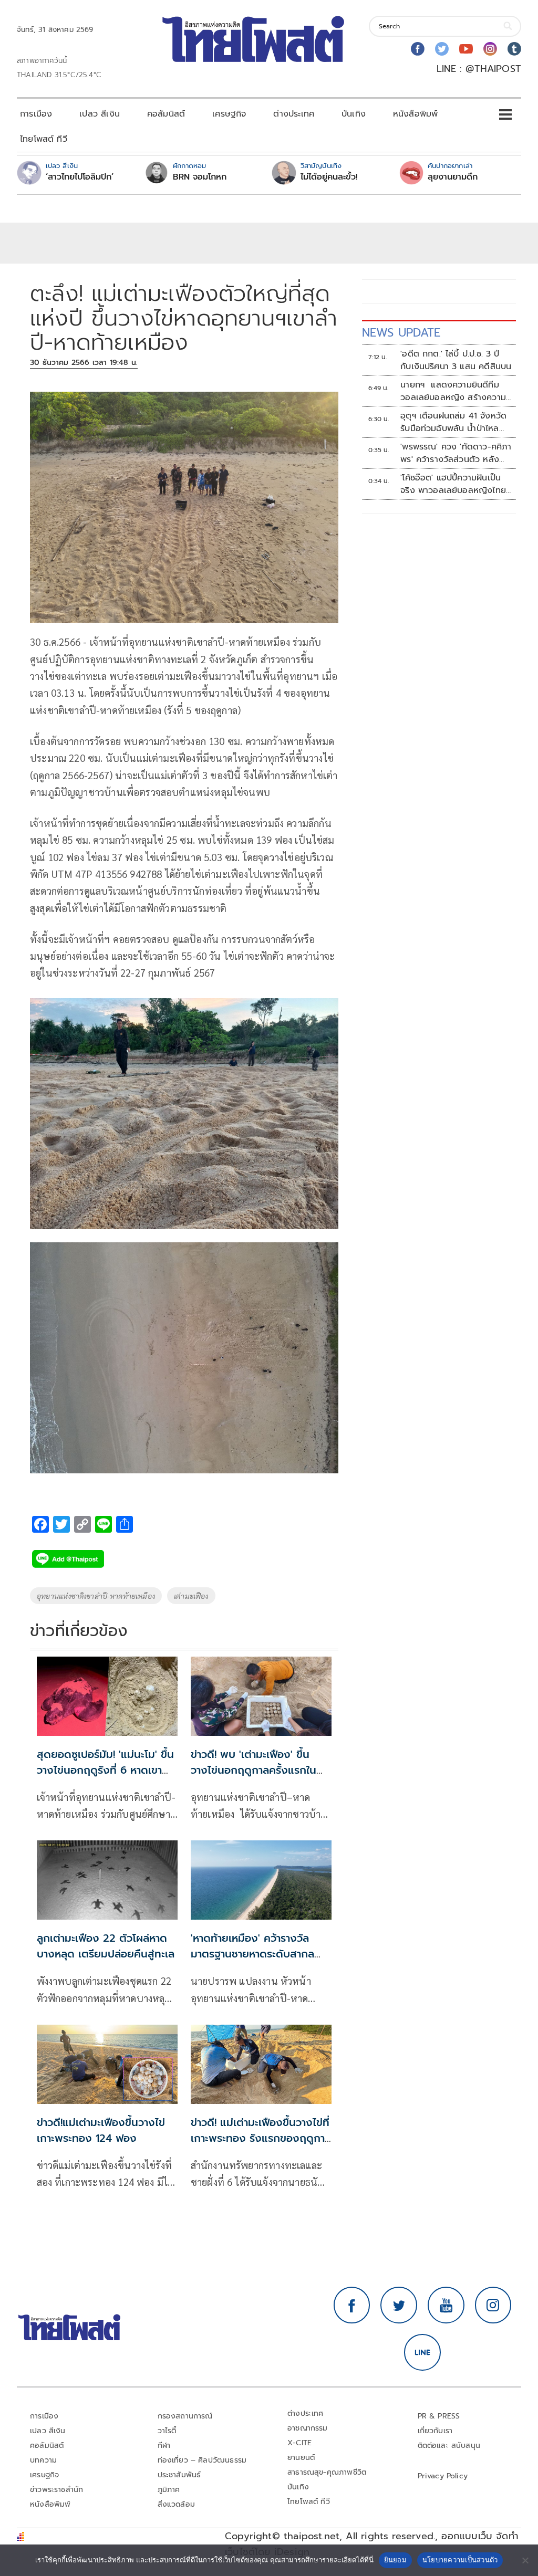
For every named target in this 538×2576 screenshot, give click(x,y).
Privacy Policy (443, 2476)
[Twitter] (442, 49)
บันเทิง (354, 114)
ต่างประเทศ (294, 114)
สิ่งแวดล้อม (176, 2504)
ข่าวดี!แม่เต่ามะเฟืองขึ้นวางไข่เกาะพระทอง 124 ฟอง (101, 2130)
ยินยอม (395, 2560)
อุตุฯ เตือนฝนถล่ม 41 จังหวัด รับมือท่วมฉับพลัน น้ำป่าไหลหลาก (453, 422)
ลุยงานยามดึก (453, 177)
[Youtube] (466, 49)
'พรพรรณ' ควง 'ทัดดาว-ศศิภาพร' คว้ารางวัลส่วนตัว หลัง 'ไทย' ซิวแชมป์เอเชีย (456, 453)
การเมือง (36, 114)
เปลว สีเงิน (100, 114)
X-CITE (299, 2443)
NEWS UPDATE (401, 333)
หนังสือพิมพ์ (415, 114)
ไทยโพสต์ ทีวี (44, 139)
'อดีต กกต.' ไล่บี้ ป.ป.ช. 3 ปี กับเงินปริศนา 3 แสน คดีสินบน (456, 360)
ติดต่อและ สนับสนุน (449, 2446)
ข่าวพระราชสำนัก (56, 2490)
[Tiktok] (514, 49)
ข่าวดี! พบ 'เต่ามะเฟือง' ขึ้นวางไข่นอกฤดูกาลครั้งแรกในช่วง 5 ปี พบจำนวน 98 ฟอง (255, 1770)
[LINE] (422, 2352)
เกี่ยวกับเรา (435, 2431)
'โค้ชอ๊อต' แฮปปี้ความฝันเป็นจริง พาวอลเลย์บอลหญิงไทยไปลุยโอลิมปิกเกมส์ (453, 484)
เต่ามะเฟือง (191, 1596)
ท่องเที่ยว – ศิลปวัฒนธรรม (202, 2460)
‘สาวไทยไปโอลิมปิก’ (80, 177)
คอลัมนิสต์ (166, 114)
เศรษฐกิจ (229, 114)
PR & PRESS (439, 2416)
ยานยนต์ (301, 2458)
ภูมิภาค (169, 2490)
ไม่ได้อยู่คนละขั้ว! (329, 177)
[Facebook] (418, 49)
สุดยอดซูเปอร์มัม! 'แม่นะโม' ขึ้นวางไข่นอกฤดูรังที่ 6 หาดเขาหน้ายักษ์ (105, 1770)
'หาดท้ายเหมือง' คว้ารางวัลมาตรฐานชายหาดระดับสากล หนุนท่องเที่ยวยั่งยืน (252, 1954)
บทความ (43, 2460)
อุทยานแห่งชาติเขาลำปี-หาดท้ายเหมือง (96, 1596)
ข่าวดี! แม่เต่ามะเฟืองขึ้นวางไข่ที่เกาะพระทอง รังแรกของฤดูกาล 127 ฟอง (261, 2138)
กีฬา (164, 2446)
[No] (525, 2560)
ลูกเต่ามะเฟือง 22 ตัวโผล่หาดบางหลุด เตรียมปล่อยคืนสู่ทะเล (106, 1946)
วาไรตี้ (167, 2431)
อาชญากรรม (308, 2428)
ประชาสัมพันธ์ (179, 2475)
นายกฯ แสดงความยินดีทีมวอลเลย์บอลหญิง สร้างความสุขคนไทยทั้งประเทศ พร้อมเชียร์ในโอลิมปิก (457, 391)
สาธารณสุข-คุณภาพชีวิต (327, 2472)
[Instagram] (490, 49)
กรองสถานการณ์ (185, 2416)
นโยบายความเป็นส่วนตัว (460, 2560)
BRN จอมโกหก (200, 177)
